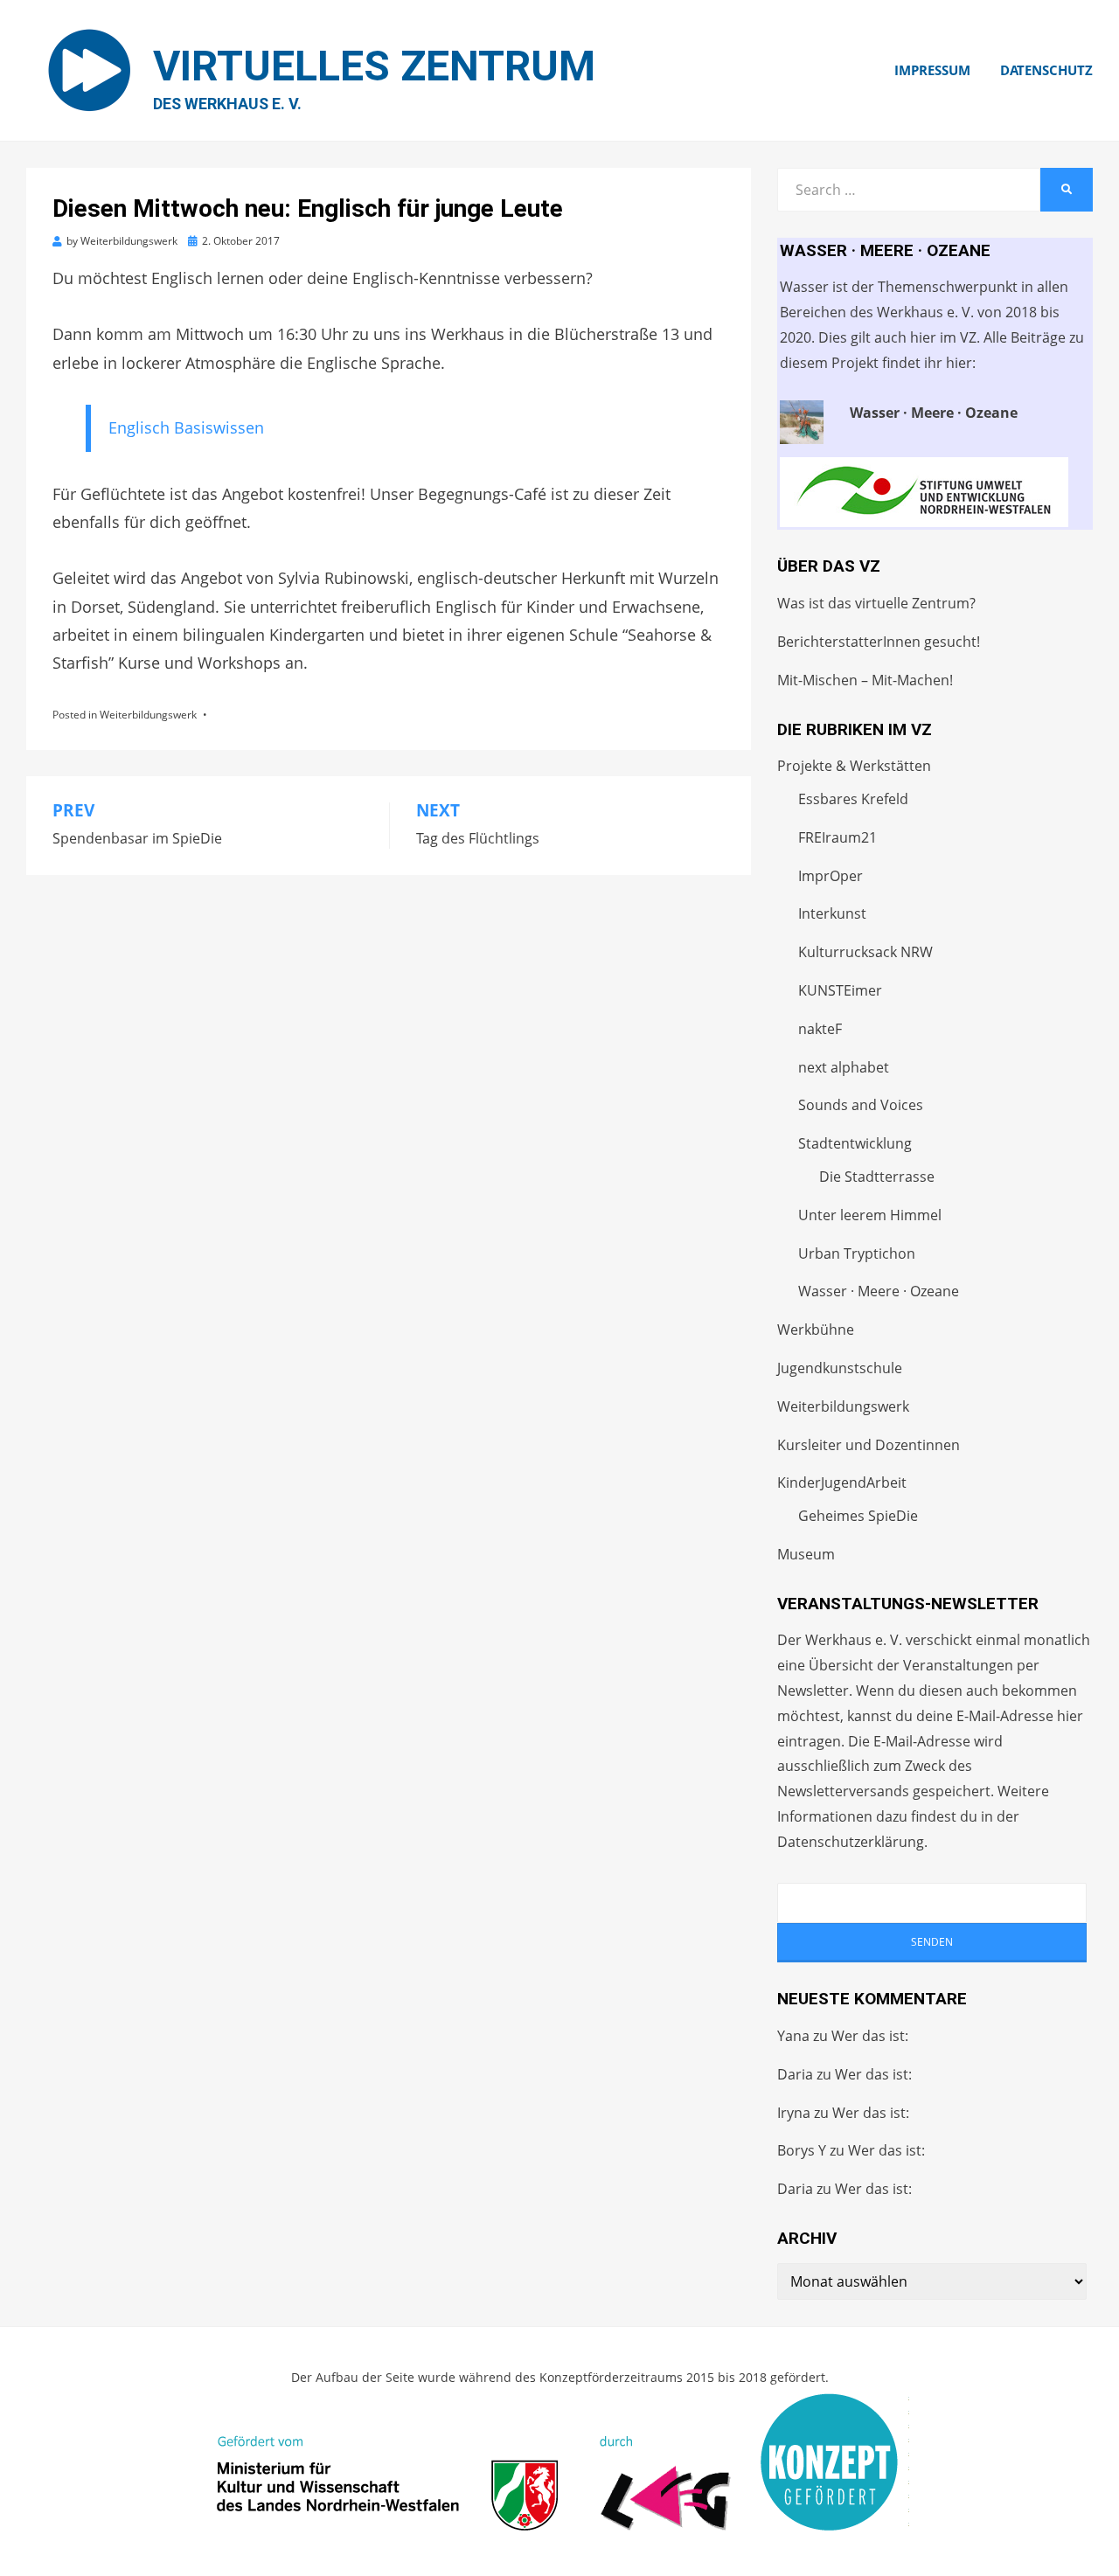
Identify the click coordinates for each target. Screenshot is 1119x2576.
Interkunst (832, 913)
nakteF (820, 1029)
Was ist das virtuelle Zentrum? (876, 603)
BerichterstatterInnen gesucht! (879, 642)
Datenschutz (1046, 70)
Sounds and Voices (861, 1105)
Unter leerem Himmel (870, 1215)
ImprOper (831, 876)
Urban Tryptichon (857, 1253)
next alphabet (844, 1067)
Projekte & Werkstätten (854, 766)
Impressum (932, 70)
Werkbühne (816, 1330)
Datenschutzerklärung (851, 1842)
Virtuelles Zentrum (374, 66)
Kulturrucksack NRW (865, 952)
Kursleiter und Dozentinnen (869, 1445)
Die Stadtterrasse (877, 1177)
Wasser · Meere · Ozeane (879, 1291)
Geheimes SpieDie (858, 1516)
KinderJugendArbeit (842, 1482)
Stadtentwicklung (855, 1143)
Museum (806, 1554)
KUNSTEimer (840, 990)
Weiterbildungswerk (148, 715)
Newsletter (813, 1691)
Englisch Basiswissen (186, 427)
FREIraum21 (838, 837)
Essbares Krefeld (853, 799)
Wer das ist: (870, 2036)
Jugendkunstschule (840, 1368)
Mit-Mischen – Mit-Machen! (865, 680)
